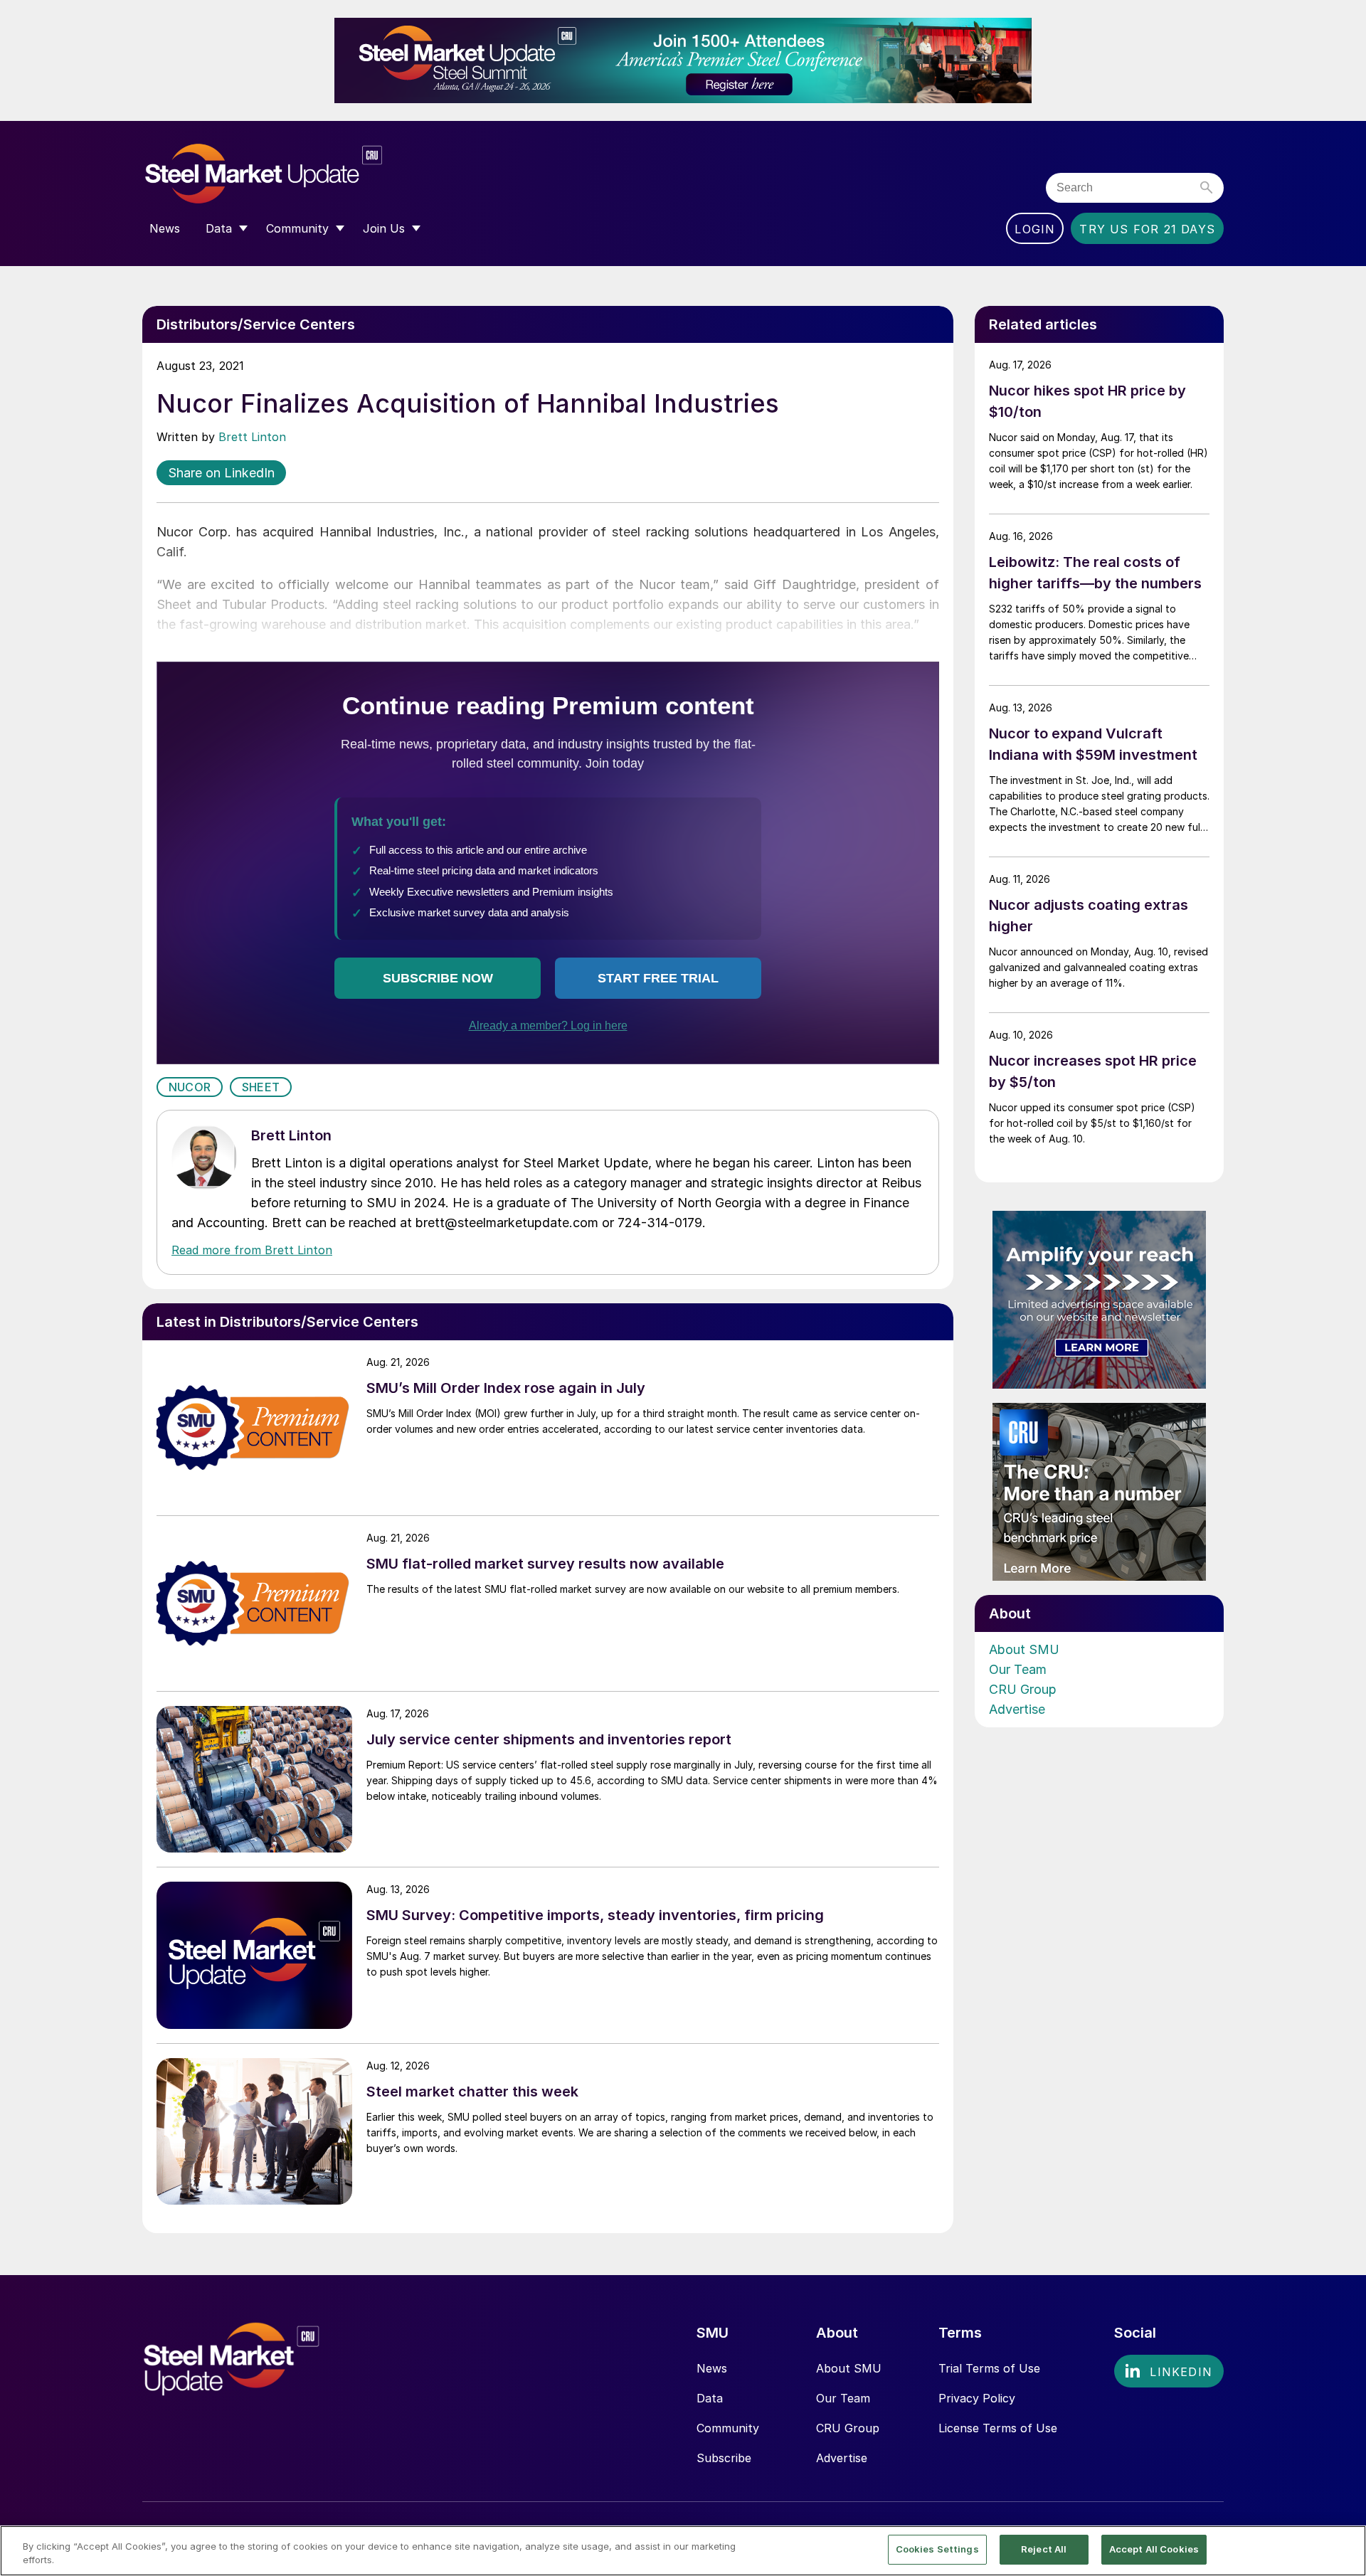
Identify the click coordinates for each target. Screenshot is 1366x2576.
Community (728, 2428)
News (712, 2368)
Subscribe (724, 2458)
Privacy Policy (977, 2398)
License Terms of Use (998, 2428)
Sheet (261, 1087)
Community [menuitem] (297, 228)
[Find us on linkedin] (1169, 2371)
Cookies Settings (937, 2549)
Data (710, 2398)
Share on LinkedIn (221, 473)
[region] (683, 2551)
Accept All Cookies (1154, 2549)
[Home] (293, 174)
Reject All (1044, 2549)
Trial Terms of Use (989, 2368)
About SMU (1024, 1649)
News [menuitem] (165, 228)
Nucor (190, 1087)
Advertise (1017, 1709)
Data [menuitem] (219, 228)
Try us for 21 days (1147, 229)
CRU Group (1023, 1689)
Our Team (1018, 1669)
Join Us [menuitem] (384, 228)
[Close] (1343, 2550)
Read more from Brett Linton (252, 1250)
